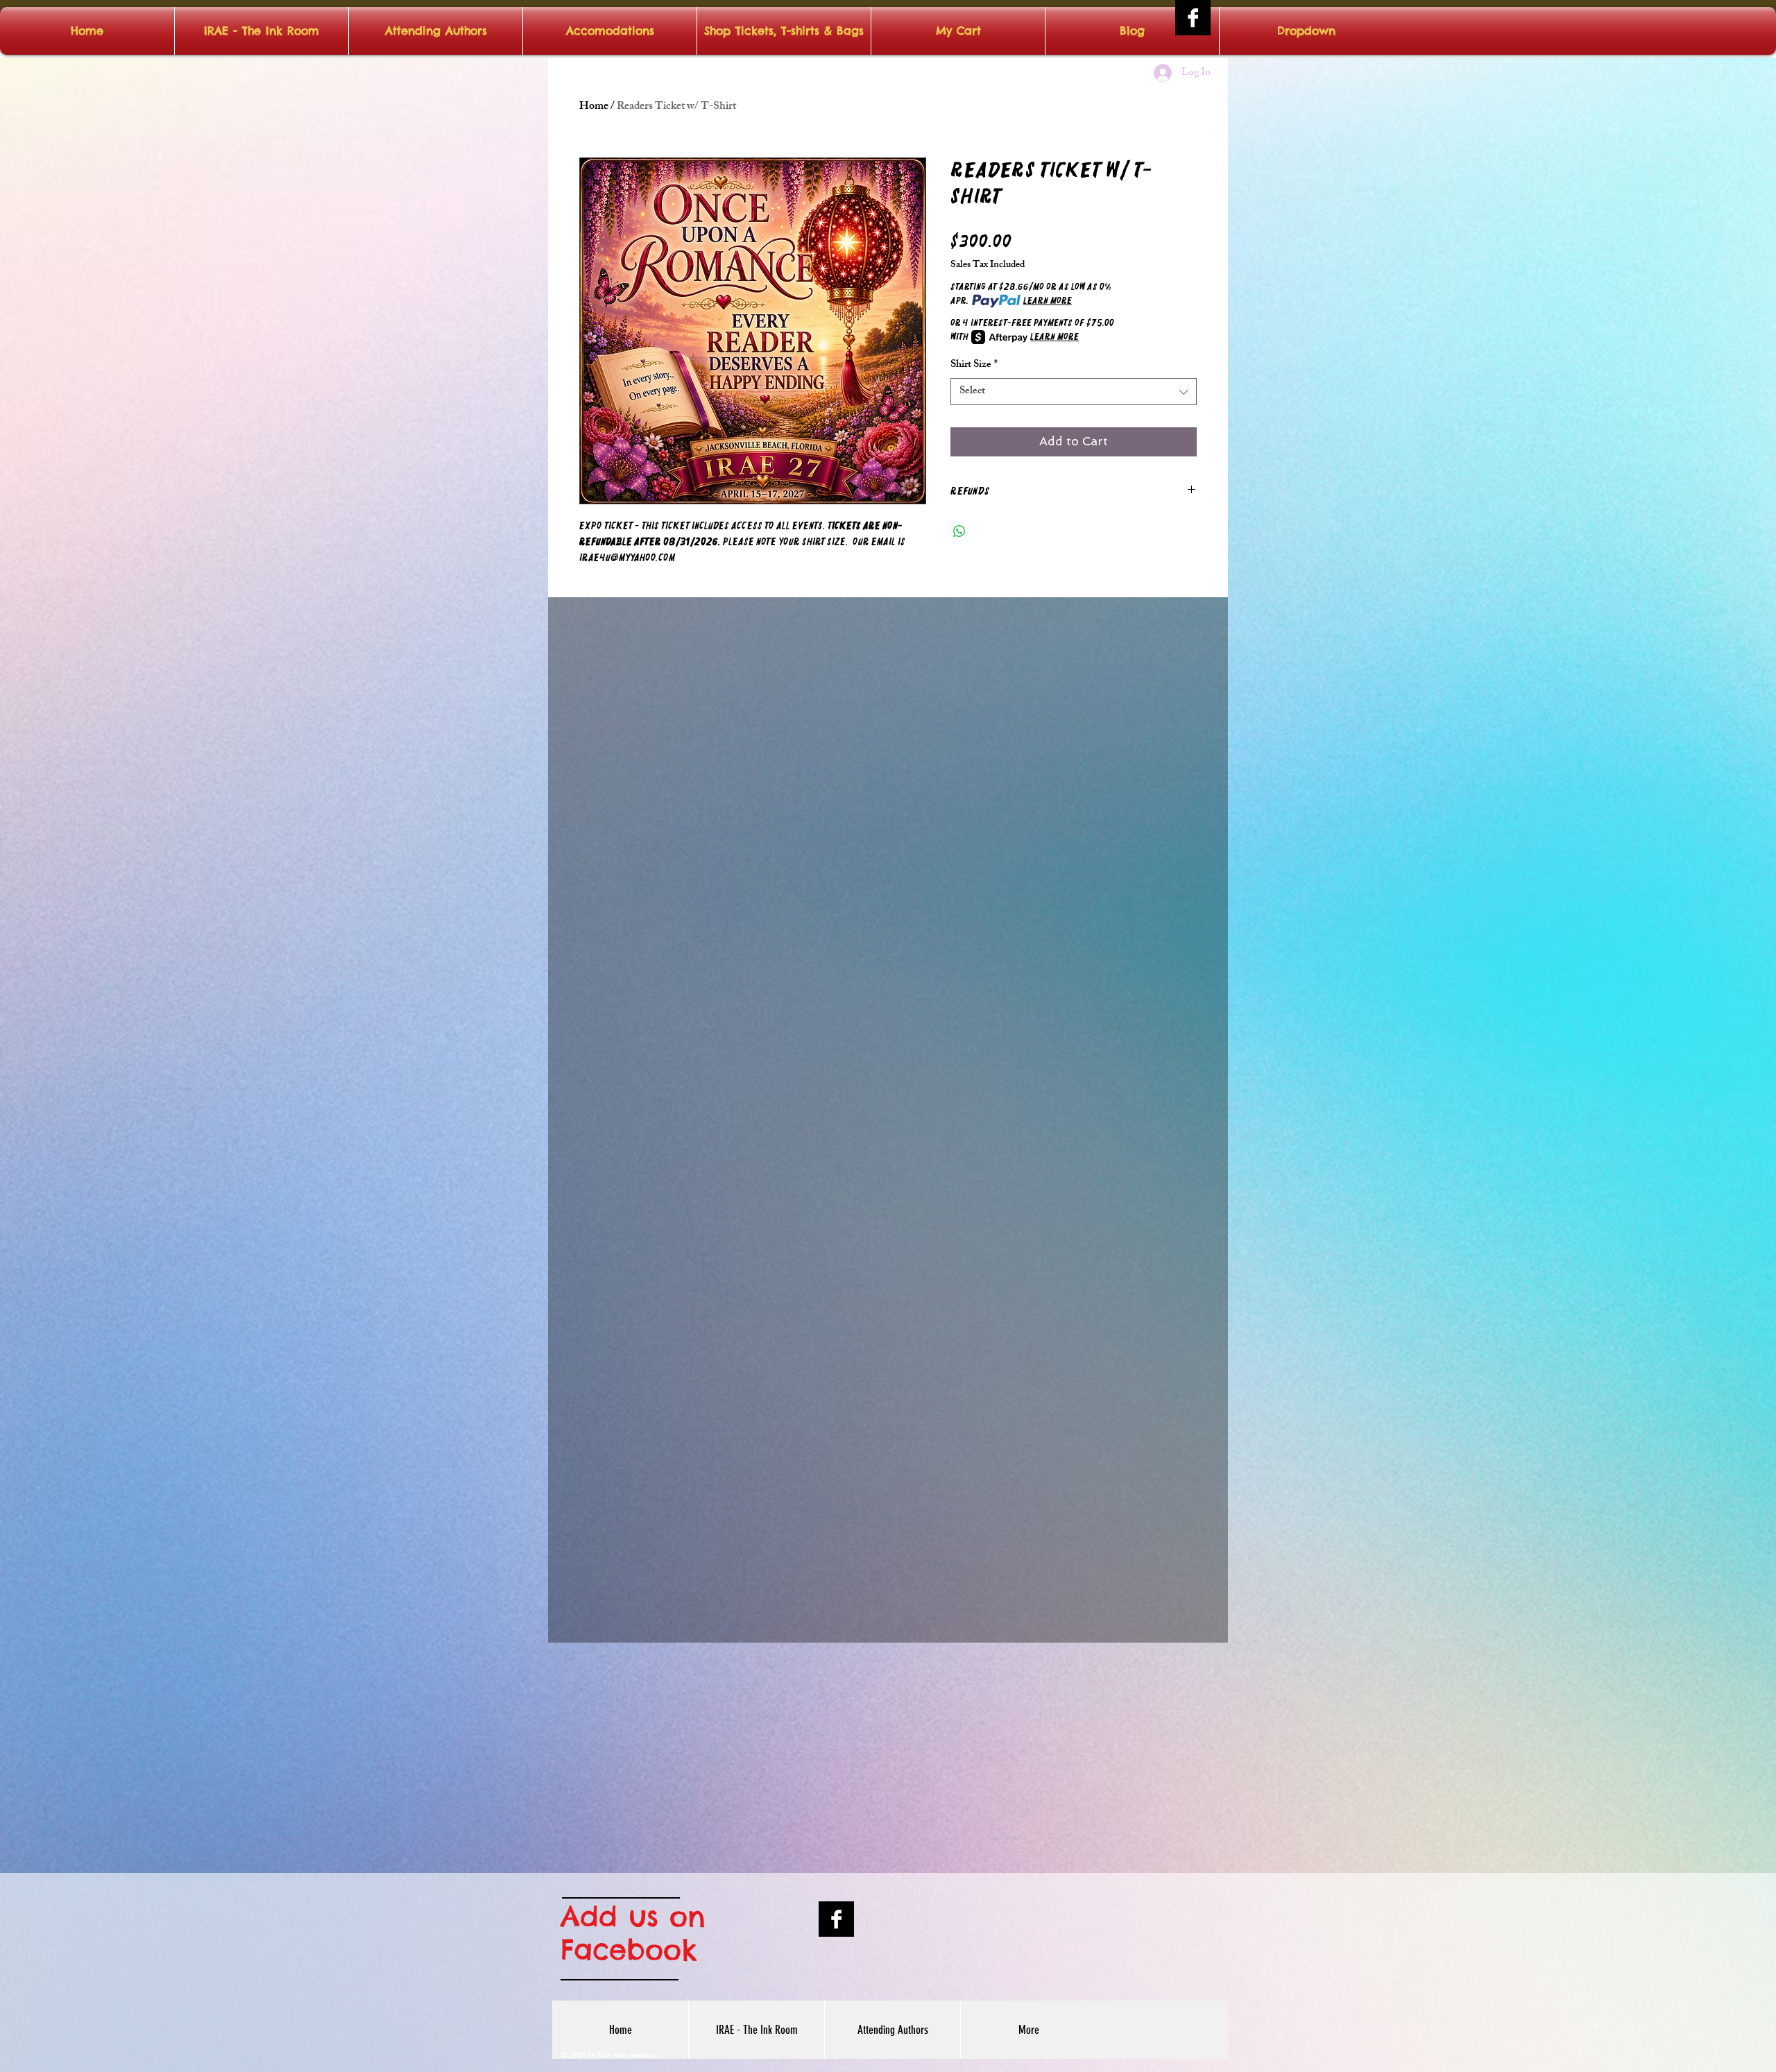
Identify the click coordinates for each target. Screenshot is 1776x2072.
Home (594, 107)
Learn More (1048, 301)
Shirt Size (974, 365)
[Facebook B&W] (1193, 18)
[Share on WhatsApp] (959, 531)
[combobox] (1074, 392)
